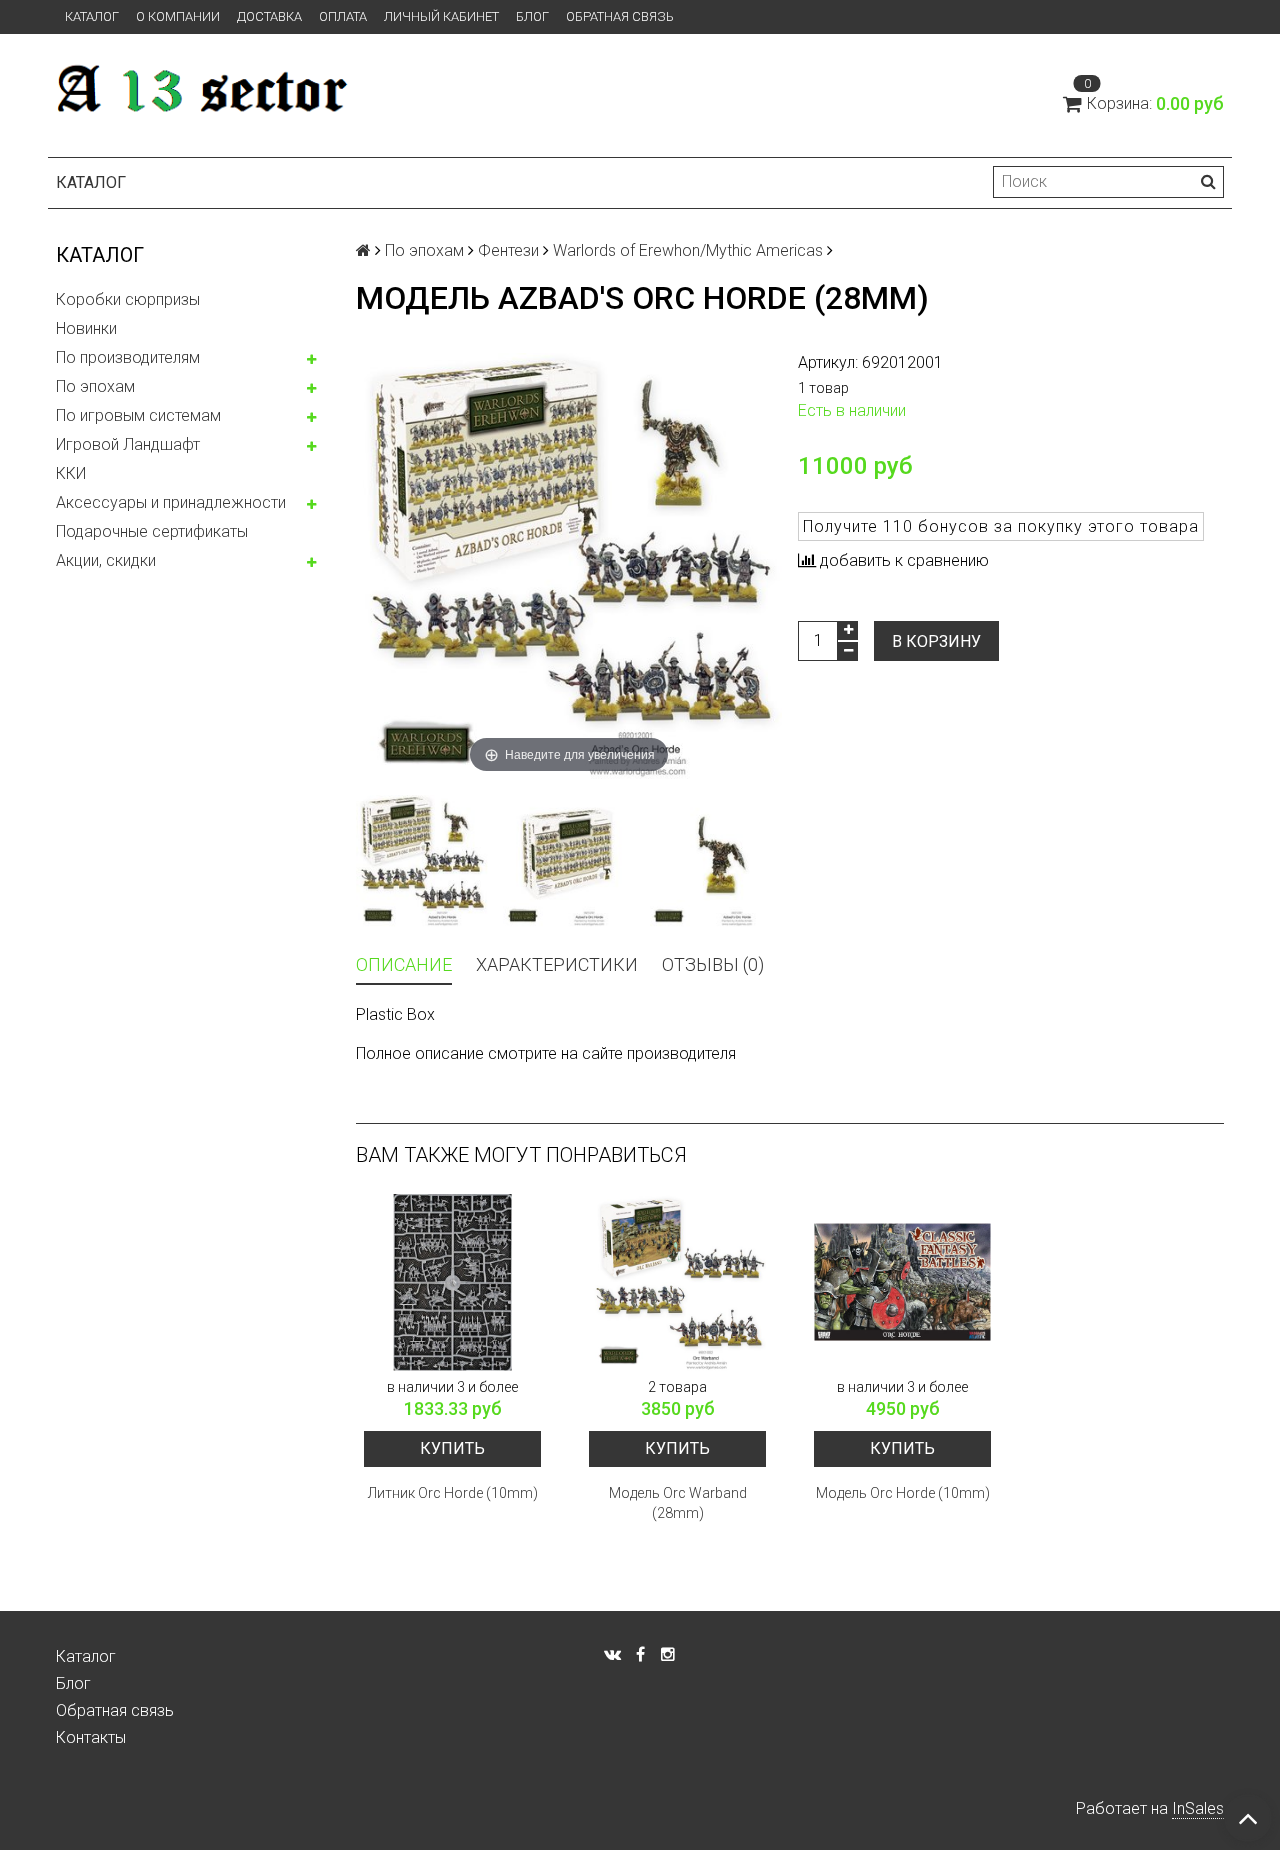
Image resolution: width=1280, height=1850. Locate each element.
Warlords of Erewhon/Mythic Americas (688, 250)
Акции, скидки (106, 560)
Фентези (508, 250)
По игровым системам (138, 415)
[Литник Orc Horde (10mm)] (452, 1282)
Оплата (343, 16)
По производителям (128, 357)
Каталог (92, 16)
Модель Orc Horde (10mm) (903, 1493)
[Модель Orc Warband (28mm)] (677, 1282)
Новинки (86, 328)
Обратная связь (620, 16)
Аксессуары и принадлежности (171, 502)
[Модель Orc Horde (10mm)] (902, 1282)
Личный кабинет (441, 16)
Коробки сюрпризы (128, 299)
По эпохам (95, 386)
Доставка (269, 16)
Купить (452, 1448)
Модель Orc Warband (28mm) (678, 1503)
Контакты (91, 1737)
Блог (532, 16)
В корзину (936, 641)
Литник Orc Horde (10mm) (453, 1493)
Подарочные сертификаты (152, 531)
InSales (1198, 1808)
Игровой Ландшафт (128, 444)
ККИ (71, 473)
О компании (178, 16)
